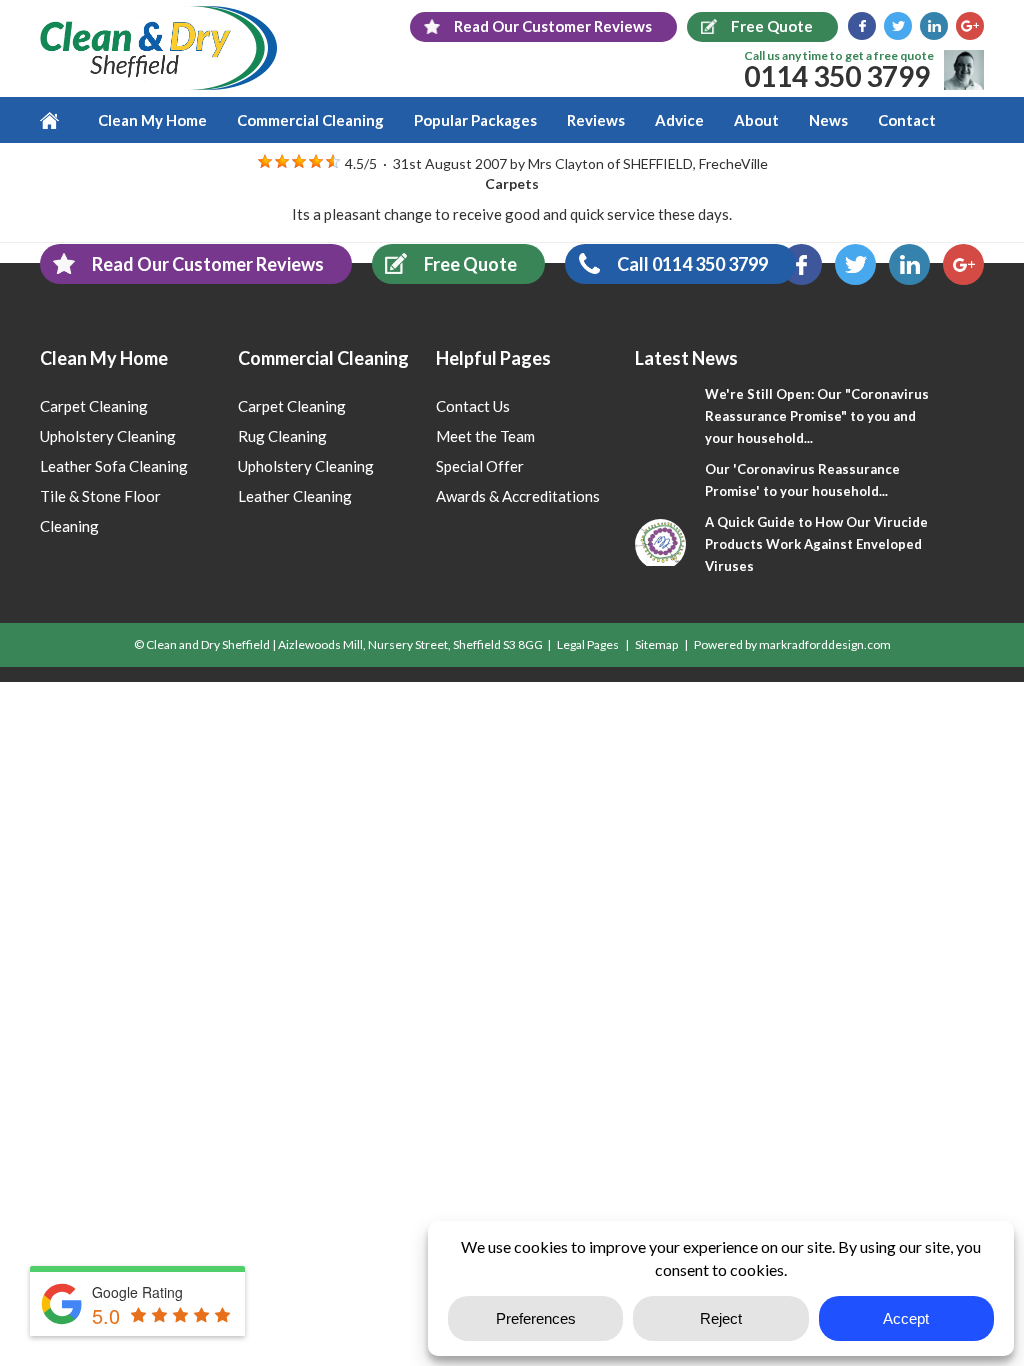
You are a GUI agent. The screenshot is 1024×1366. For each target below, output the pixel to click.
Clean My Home (152, 120)
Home (61, 120)
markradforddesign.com (825, 644)
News (828, 120)
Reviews (596, 120)
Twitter (898, 26)
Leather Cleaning (295, 496)
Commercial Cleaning (310, 120)
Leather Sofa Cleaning (114, 466)
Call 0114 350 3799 (692, 264)
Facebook (862, 26)
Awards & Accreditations (518, 496)
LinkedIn (934, 26)
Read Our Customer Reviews (208, 264)
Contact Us (473, 406)
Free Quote (470, 264)
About (756, 120)
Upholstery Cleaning (108, 436)
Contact (907, 120)
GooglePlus (970, 26)
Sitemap (656, 644)
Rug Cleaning (282, 436)
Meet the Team (485, 436)
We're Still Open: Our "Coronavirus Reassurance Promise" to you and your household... (817, 416)
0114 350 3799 (837, 76)
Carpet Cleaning (94, 406)
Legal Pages (588, 644)
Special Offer (480, 466)
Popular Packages (475, 120)
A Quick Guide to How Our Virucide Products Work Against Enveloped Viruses (816, 544)
